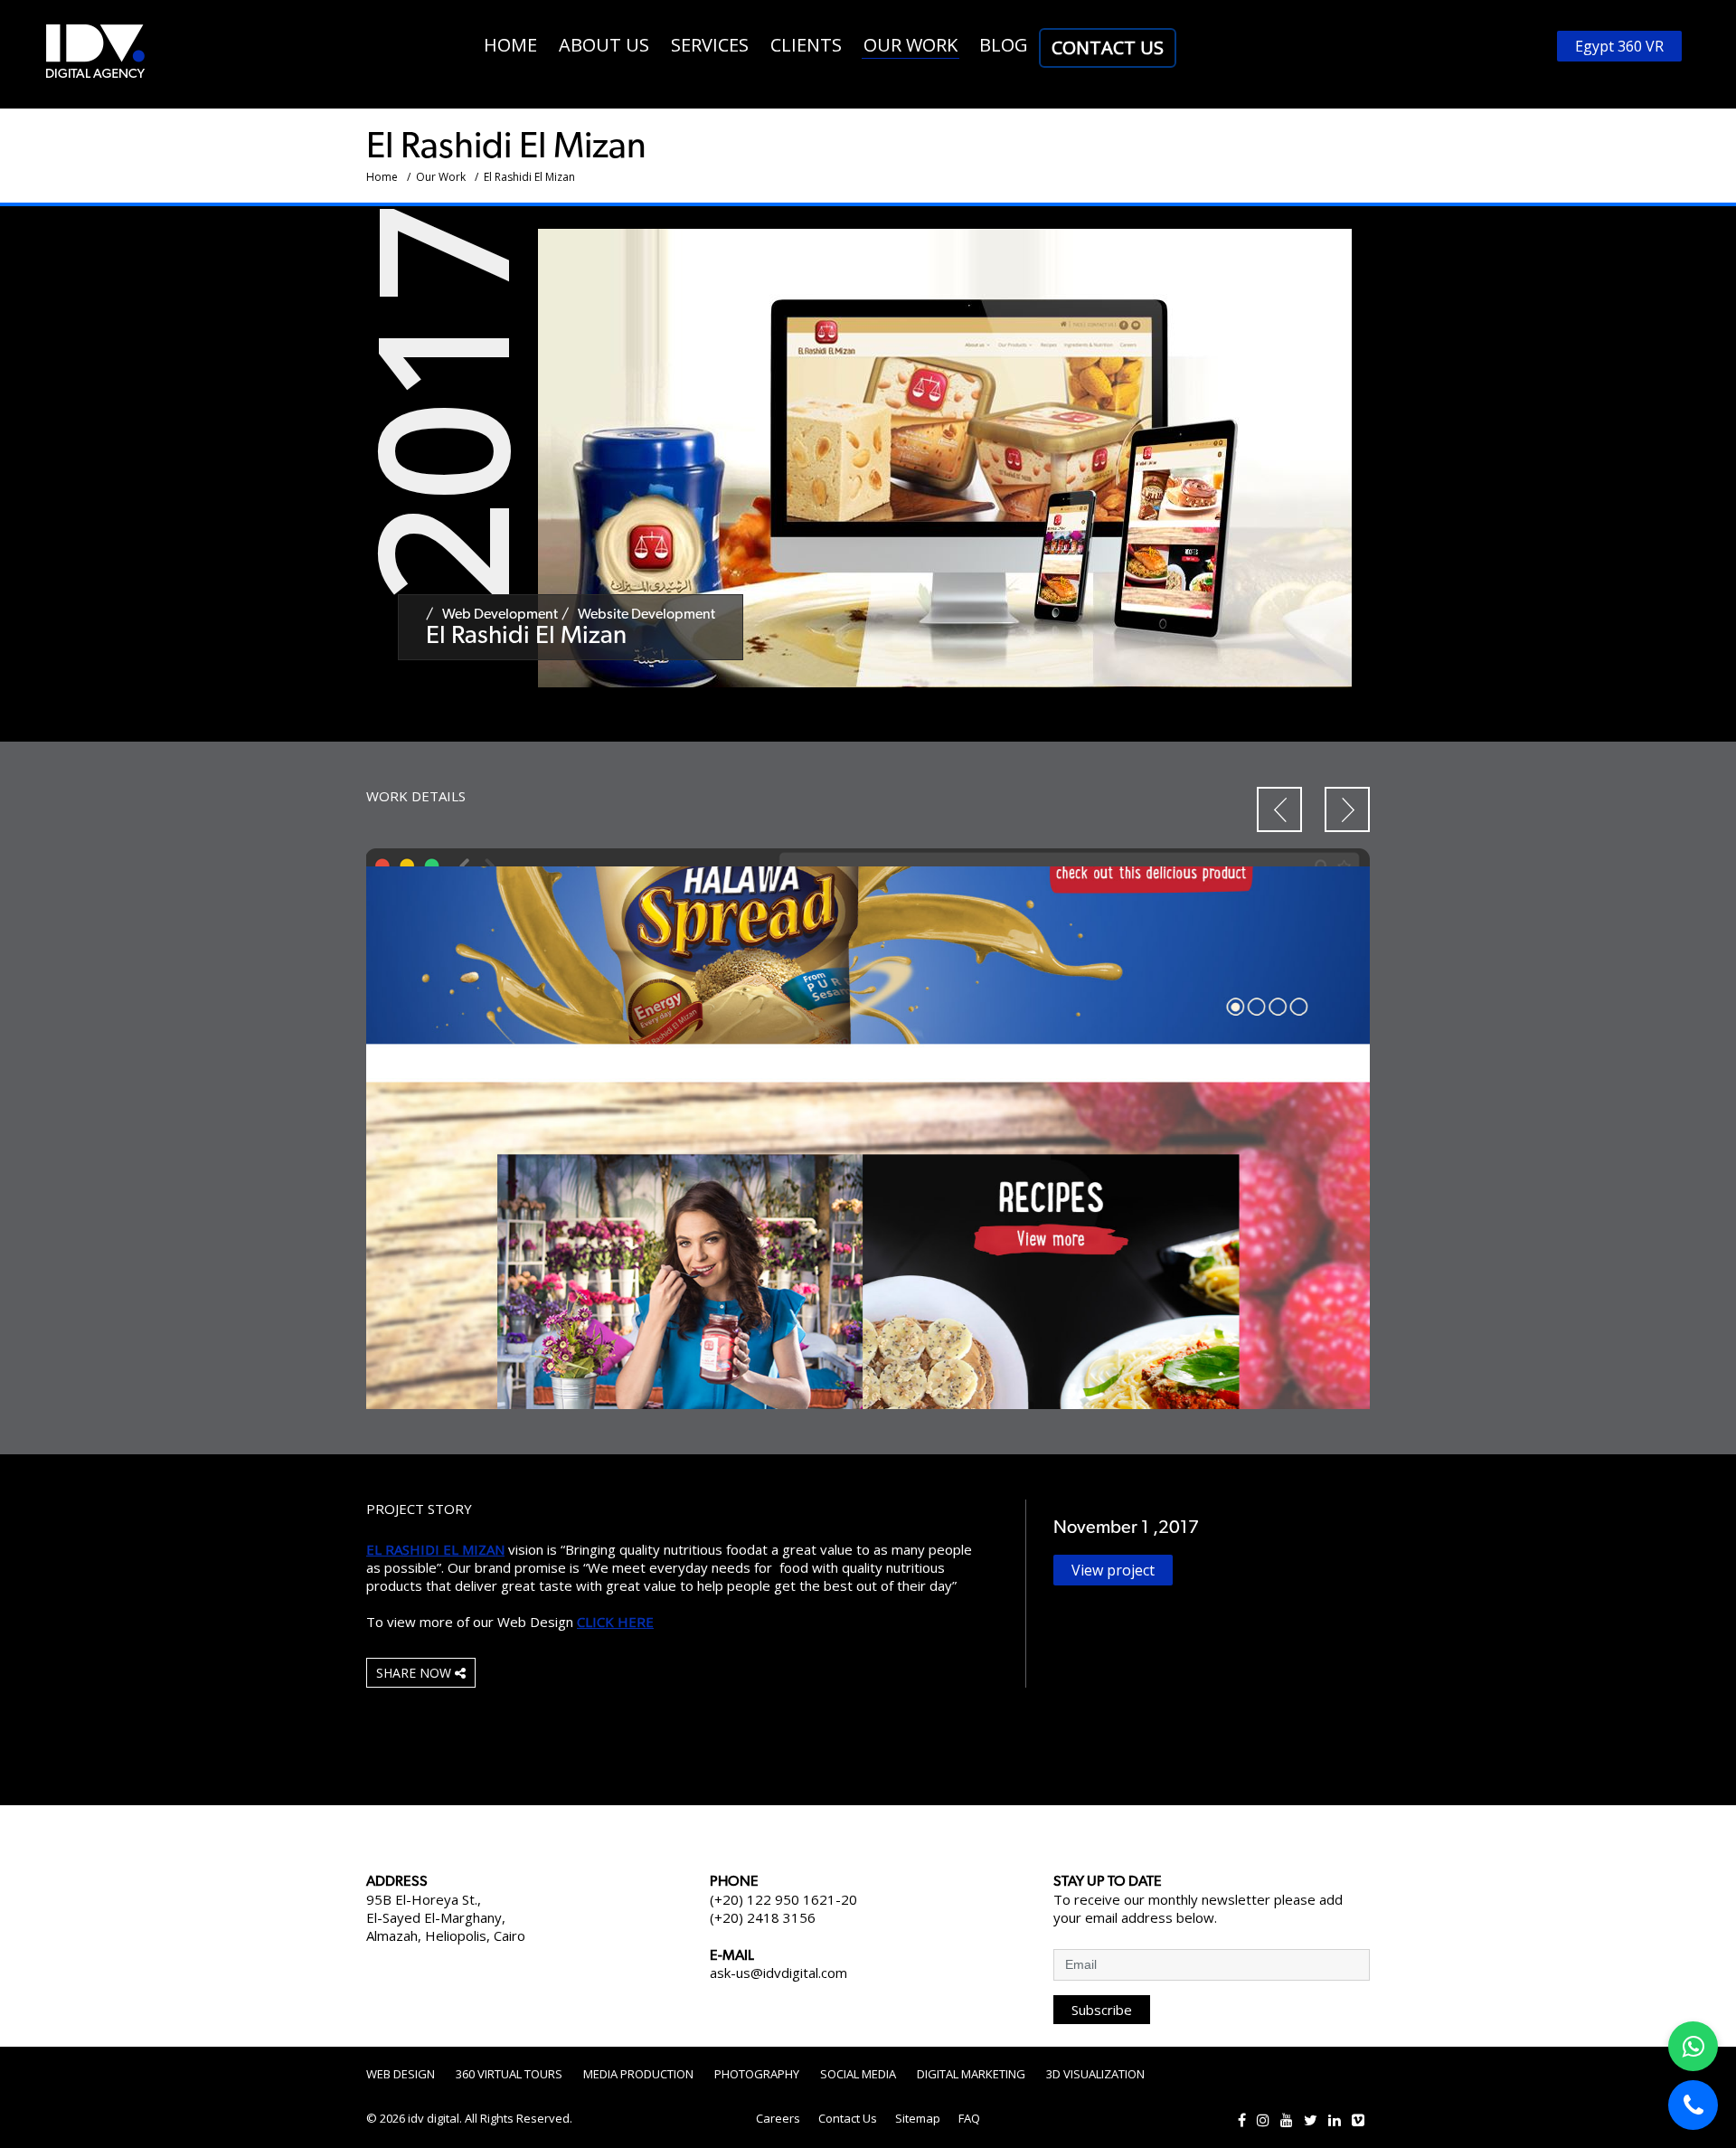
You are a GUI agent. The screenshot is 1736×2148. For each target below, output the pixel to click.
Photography (757, 2074)
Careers (778, 2118)
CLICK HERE (615, 1622)
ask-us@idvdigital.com (778, 1973)
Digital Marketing (971, 2074)
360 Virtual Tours (509, 2074)
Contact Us (1108, 47)
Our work (910, 45)
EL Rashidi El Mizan (435, 1549)
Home (510, 45)
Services (710, 45)
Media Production (638, 2074)
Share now (415, 1673)
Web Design (401, 2074)
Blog (1004, 45)
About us (604, 45)
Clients (806, 45)
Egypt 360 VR (1619, 46)
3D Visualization (1095, 2074)
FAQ (969, 2118)
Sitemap (918, 2118)
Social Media (858, 2074)
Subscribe (1102, 2010)
